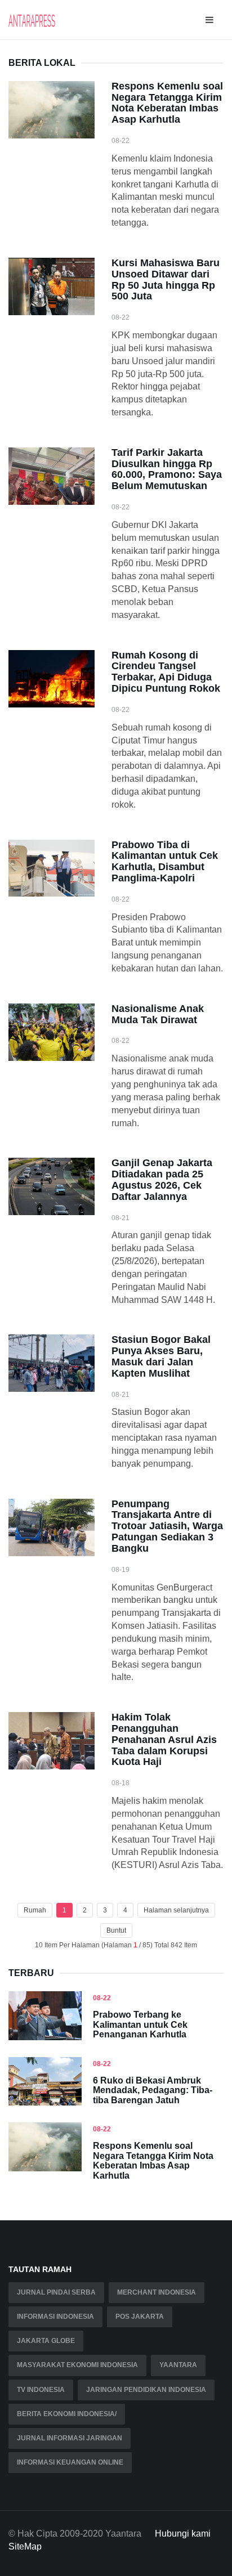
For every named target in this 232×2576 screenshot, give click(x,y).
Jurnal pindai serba (56, 2292)
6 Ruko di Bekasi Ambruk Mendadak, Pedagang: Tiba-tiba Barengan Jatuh (153, 2090)
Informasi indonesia (55, 2317)
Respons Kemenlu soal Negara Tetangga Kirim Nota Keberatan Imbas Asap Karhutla (167, 103)
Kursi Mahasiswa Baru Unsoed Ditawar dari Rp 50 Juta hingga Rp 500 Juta (166, 279)
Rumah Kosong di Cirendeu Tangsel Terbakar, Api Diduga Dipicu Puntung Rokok (166, 672)
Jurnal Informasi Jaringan (70, 2438)
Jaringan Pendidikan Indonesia (146, 2390)
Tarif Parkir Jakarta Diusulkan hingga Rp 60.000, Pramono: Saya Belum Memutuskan (167, 469)
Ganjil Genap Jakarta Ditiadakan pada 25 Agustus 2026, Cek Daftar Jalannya (162, 1179)
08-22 (102, 1998)
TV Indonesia (41, 2390)
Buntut (116, 1930)
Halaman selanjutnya (176, 1910)
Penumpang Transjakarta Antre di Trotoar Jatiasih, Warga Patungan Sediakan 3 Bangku (167, 1526)
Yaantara (178, 2365)
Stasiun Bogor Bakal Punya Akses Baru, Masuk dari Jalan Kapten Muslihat (161, 1356)
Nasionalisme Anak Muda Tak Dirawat (158, 1014)
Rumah (35, 1910)
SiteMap (25, 2546)
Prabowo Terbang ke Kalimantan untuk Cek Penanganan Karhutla (140, 2024)
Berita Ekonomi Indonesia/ (67, 2414)
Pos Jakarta (140, 2317)
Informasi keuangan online (70, 2462)
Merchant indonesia (157, 2292)
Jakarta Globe (46, 2341)
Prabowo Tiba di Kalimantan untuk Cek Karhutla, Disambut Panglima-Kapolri (165, 861)
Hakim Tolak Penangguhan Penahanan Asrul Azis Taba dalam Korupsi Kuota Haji (164, 1739)
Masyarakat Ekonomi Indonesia (77, 2365)
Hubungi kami (183, 2534)
